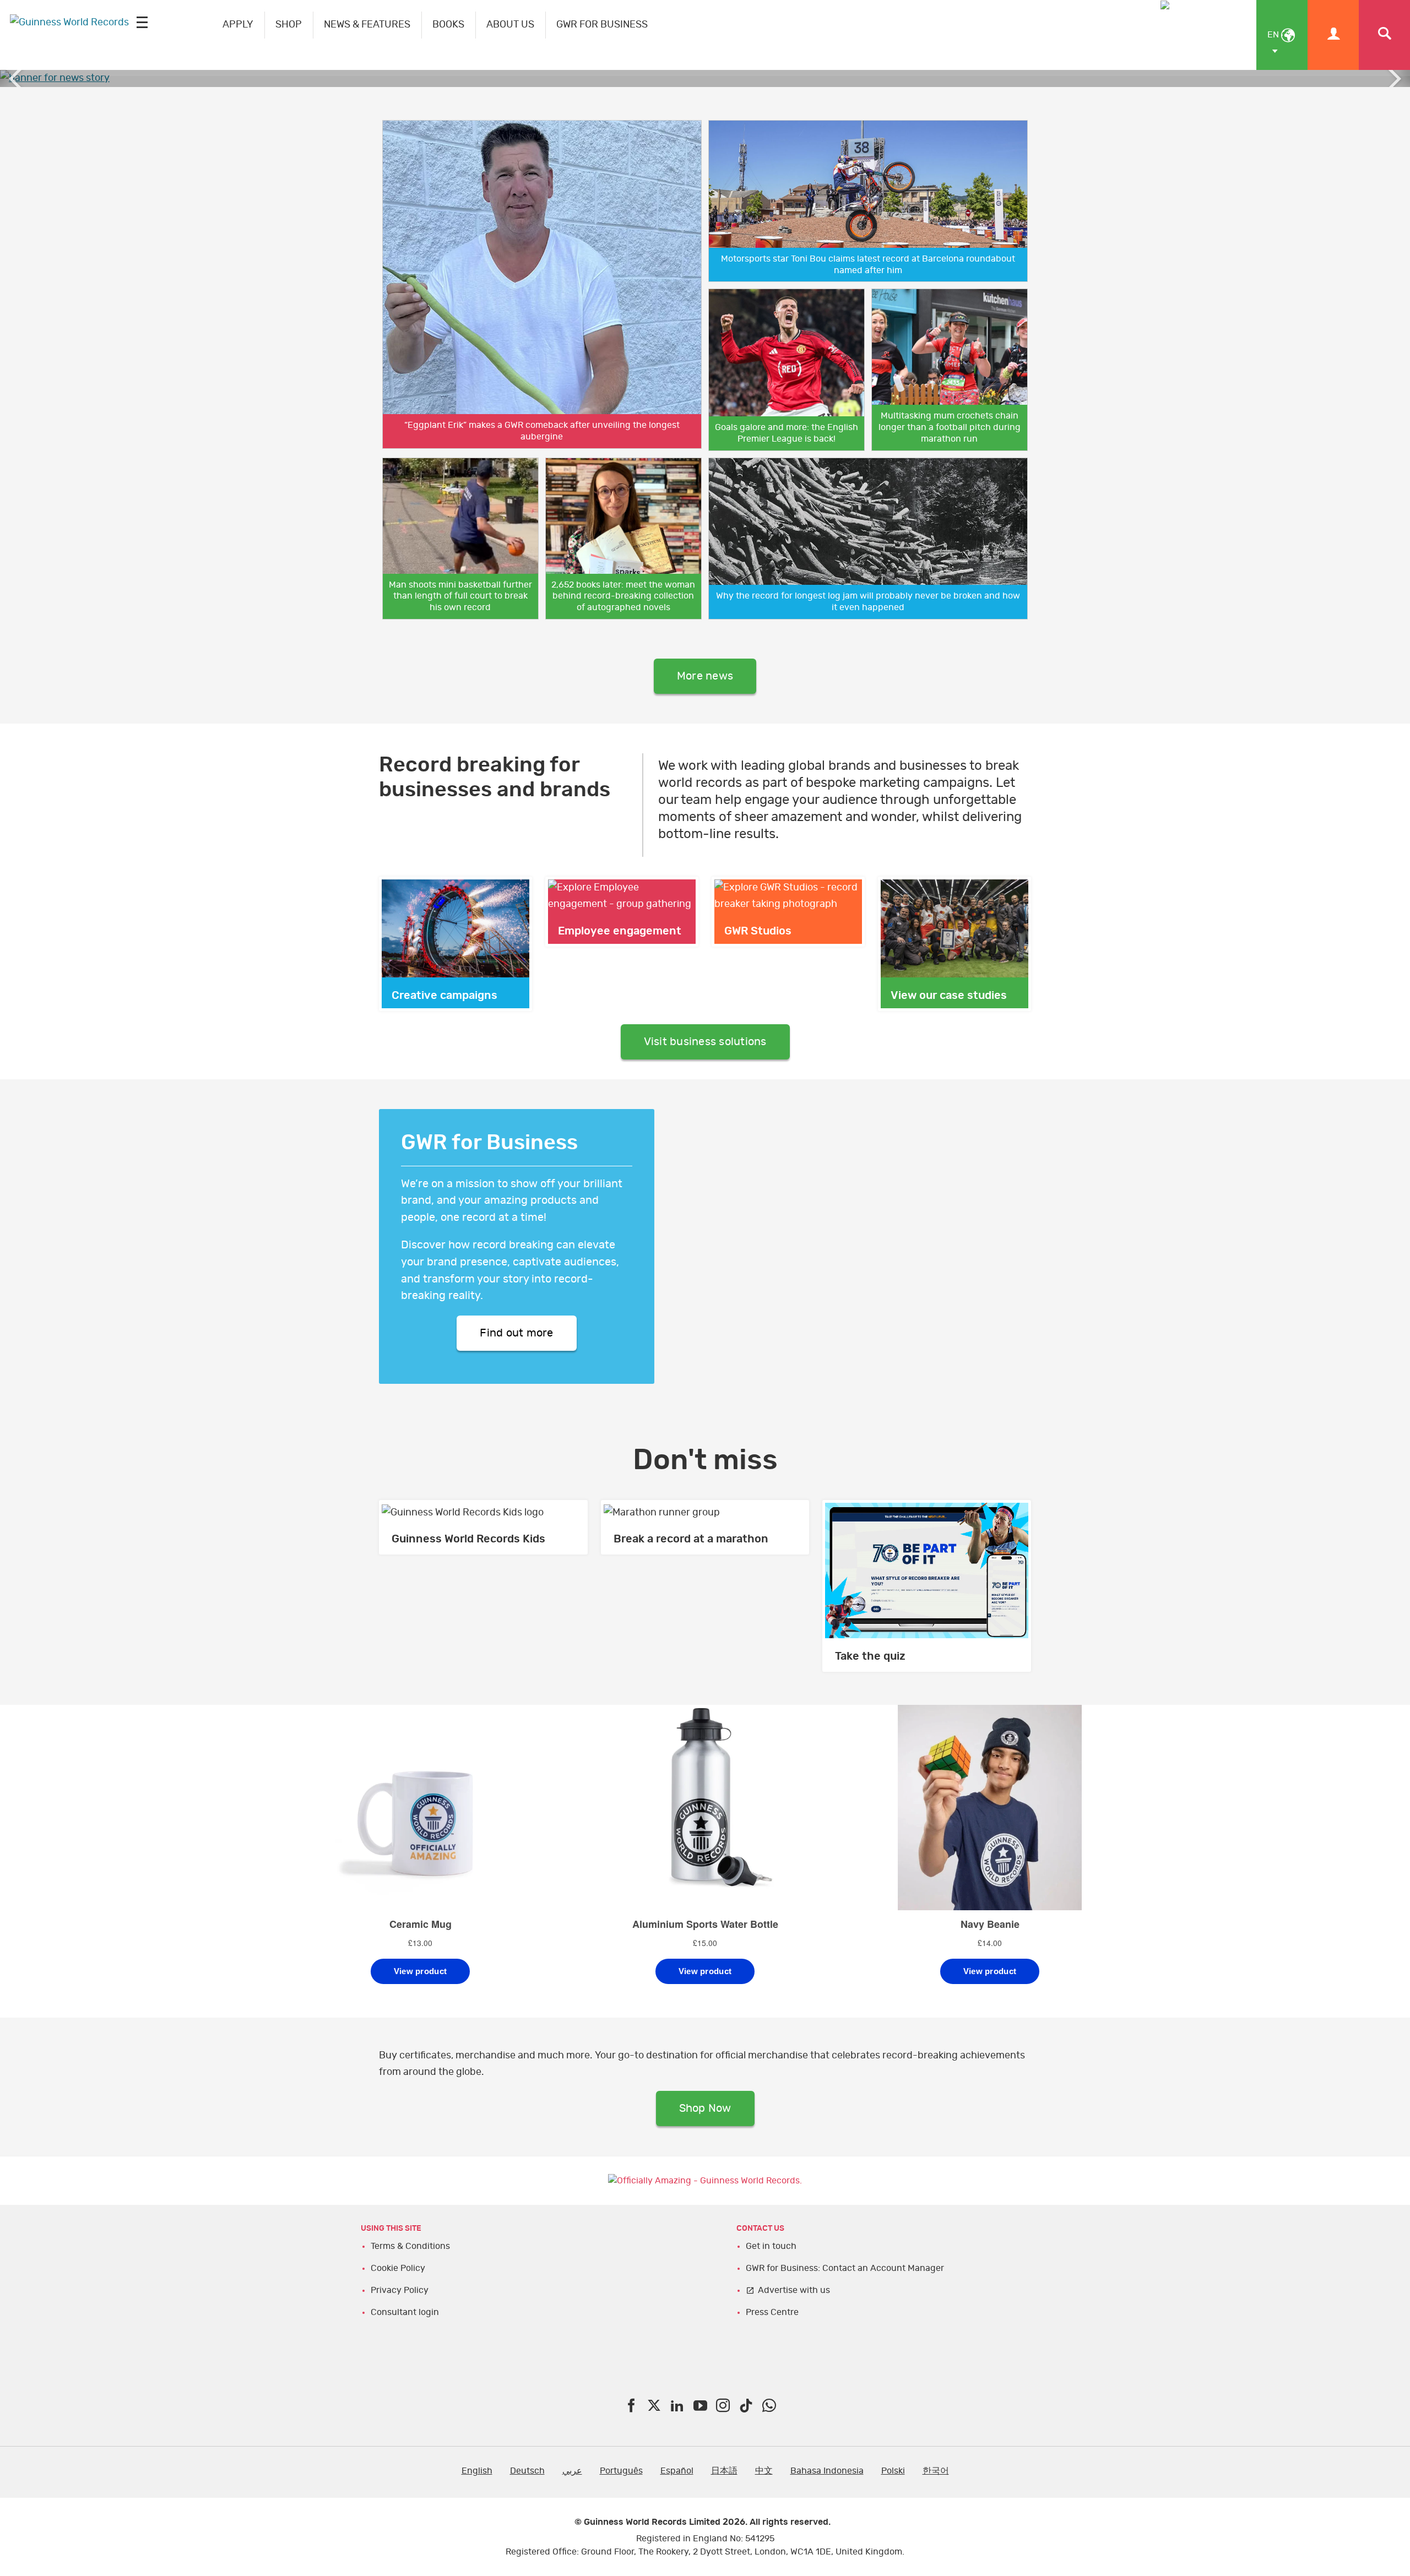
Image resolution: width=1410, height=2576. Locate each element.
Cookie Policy (398, 2268)
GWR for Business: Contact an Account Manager (845, 2268)
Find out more (516, 1333)
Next (1393, 79)
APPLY (238, 25)
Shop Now (705, 2108)
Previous (17, 79)
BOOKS (448, 25)
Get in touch (771, 2246)
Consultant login (405, 2312)
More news (705, 676)
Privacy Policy (400, 2290)
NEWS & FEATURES (367, 25)
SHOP (289, 25)
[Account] (1333, 35)
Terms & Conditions (410, 2246)
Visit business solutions (705, 1042)
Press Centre (772, 2312)
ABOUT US (510, 25)
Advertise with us (794, 2290)
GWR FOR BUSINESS (602, 25)
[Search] (1384, 35)
